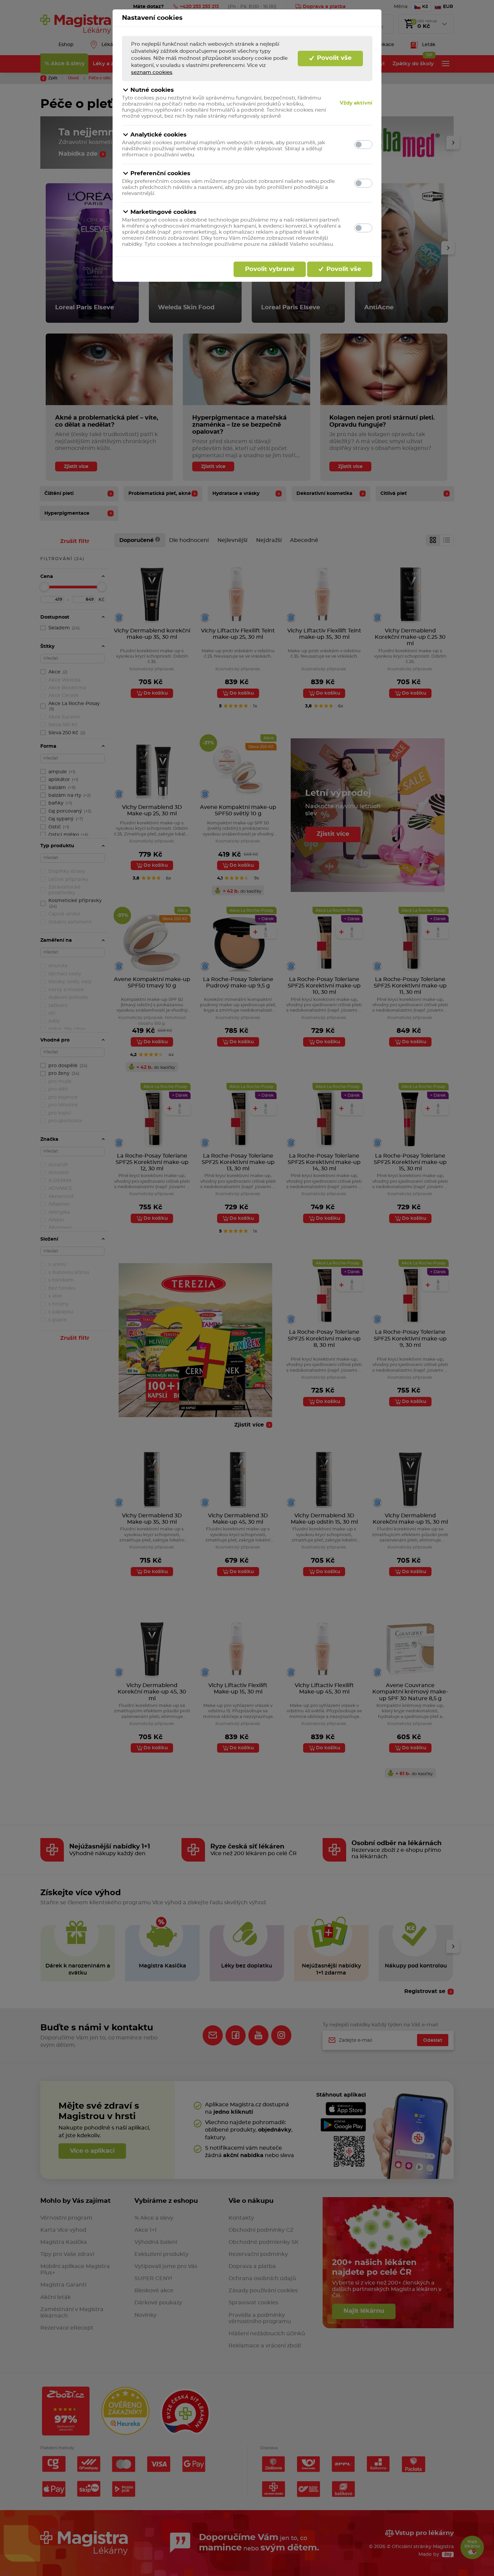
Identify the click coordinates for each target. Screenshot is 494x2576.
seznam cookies (152, 72)
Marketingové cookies (163, 212)
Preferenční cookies (160, 173)
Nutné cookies (152, 90)
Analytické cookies (158, 135)
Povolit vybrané (270, 269)
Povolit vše (333, 58)
